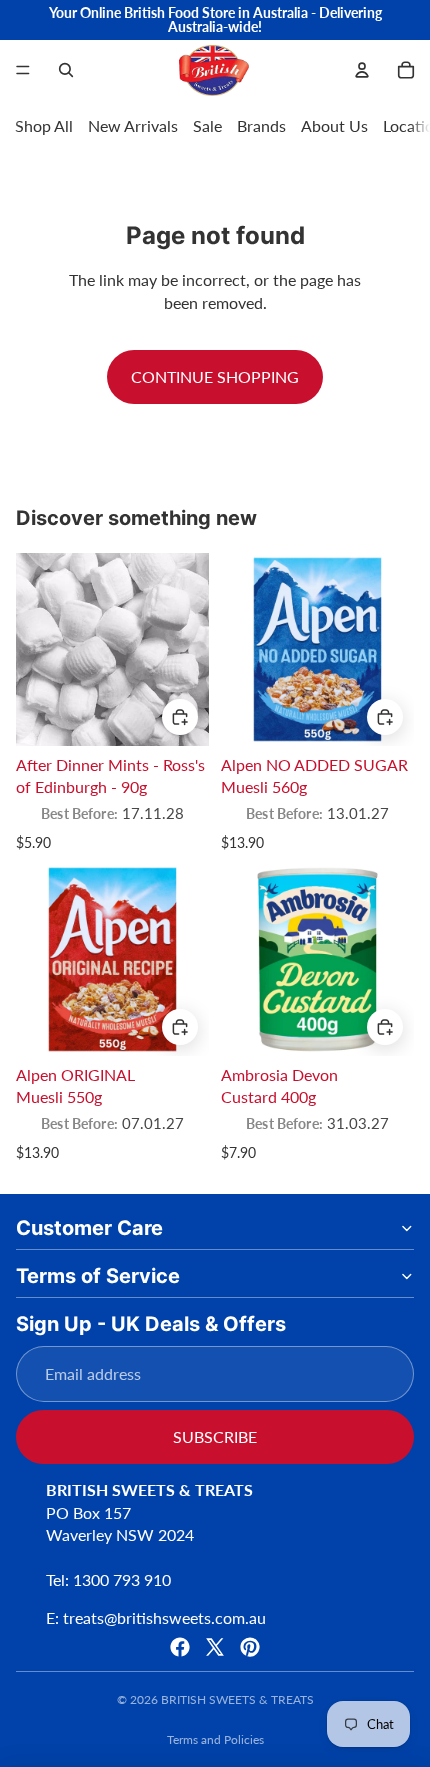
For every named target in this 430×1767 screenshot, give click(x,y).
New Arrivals (133, 125)
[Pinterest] (250, 1647)
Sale (207, 125)
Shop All (44, 125)
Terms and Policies (215, 1739)
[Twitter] (215, 1647)
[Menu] (23, 70)
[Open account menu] (362, 70)
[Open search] (66, 70)
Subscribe (215, 1436)
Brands (261, 125)
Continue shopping (215, 376)
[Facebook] (180, 1647)
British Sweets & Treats (237, 1699)
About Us (334, 125)
